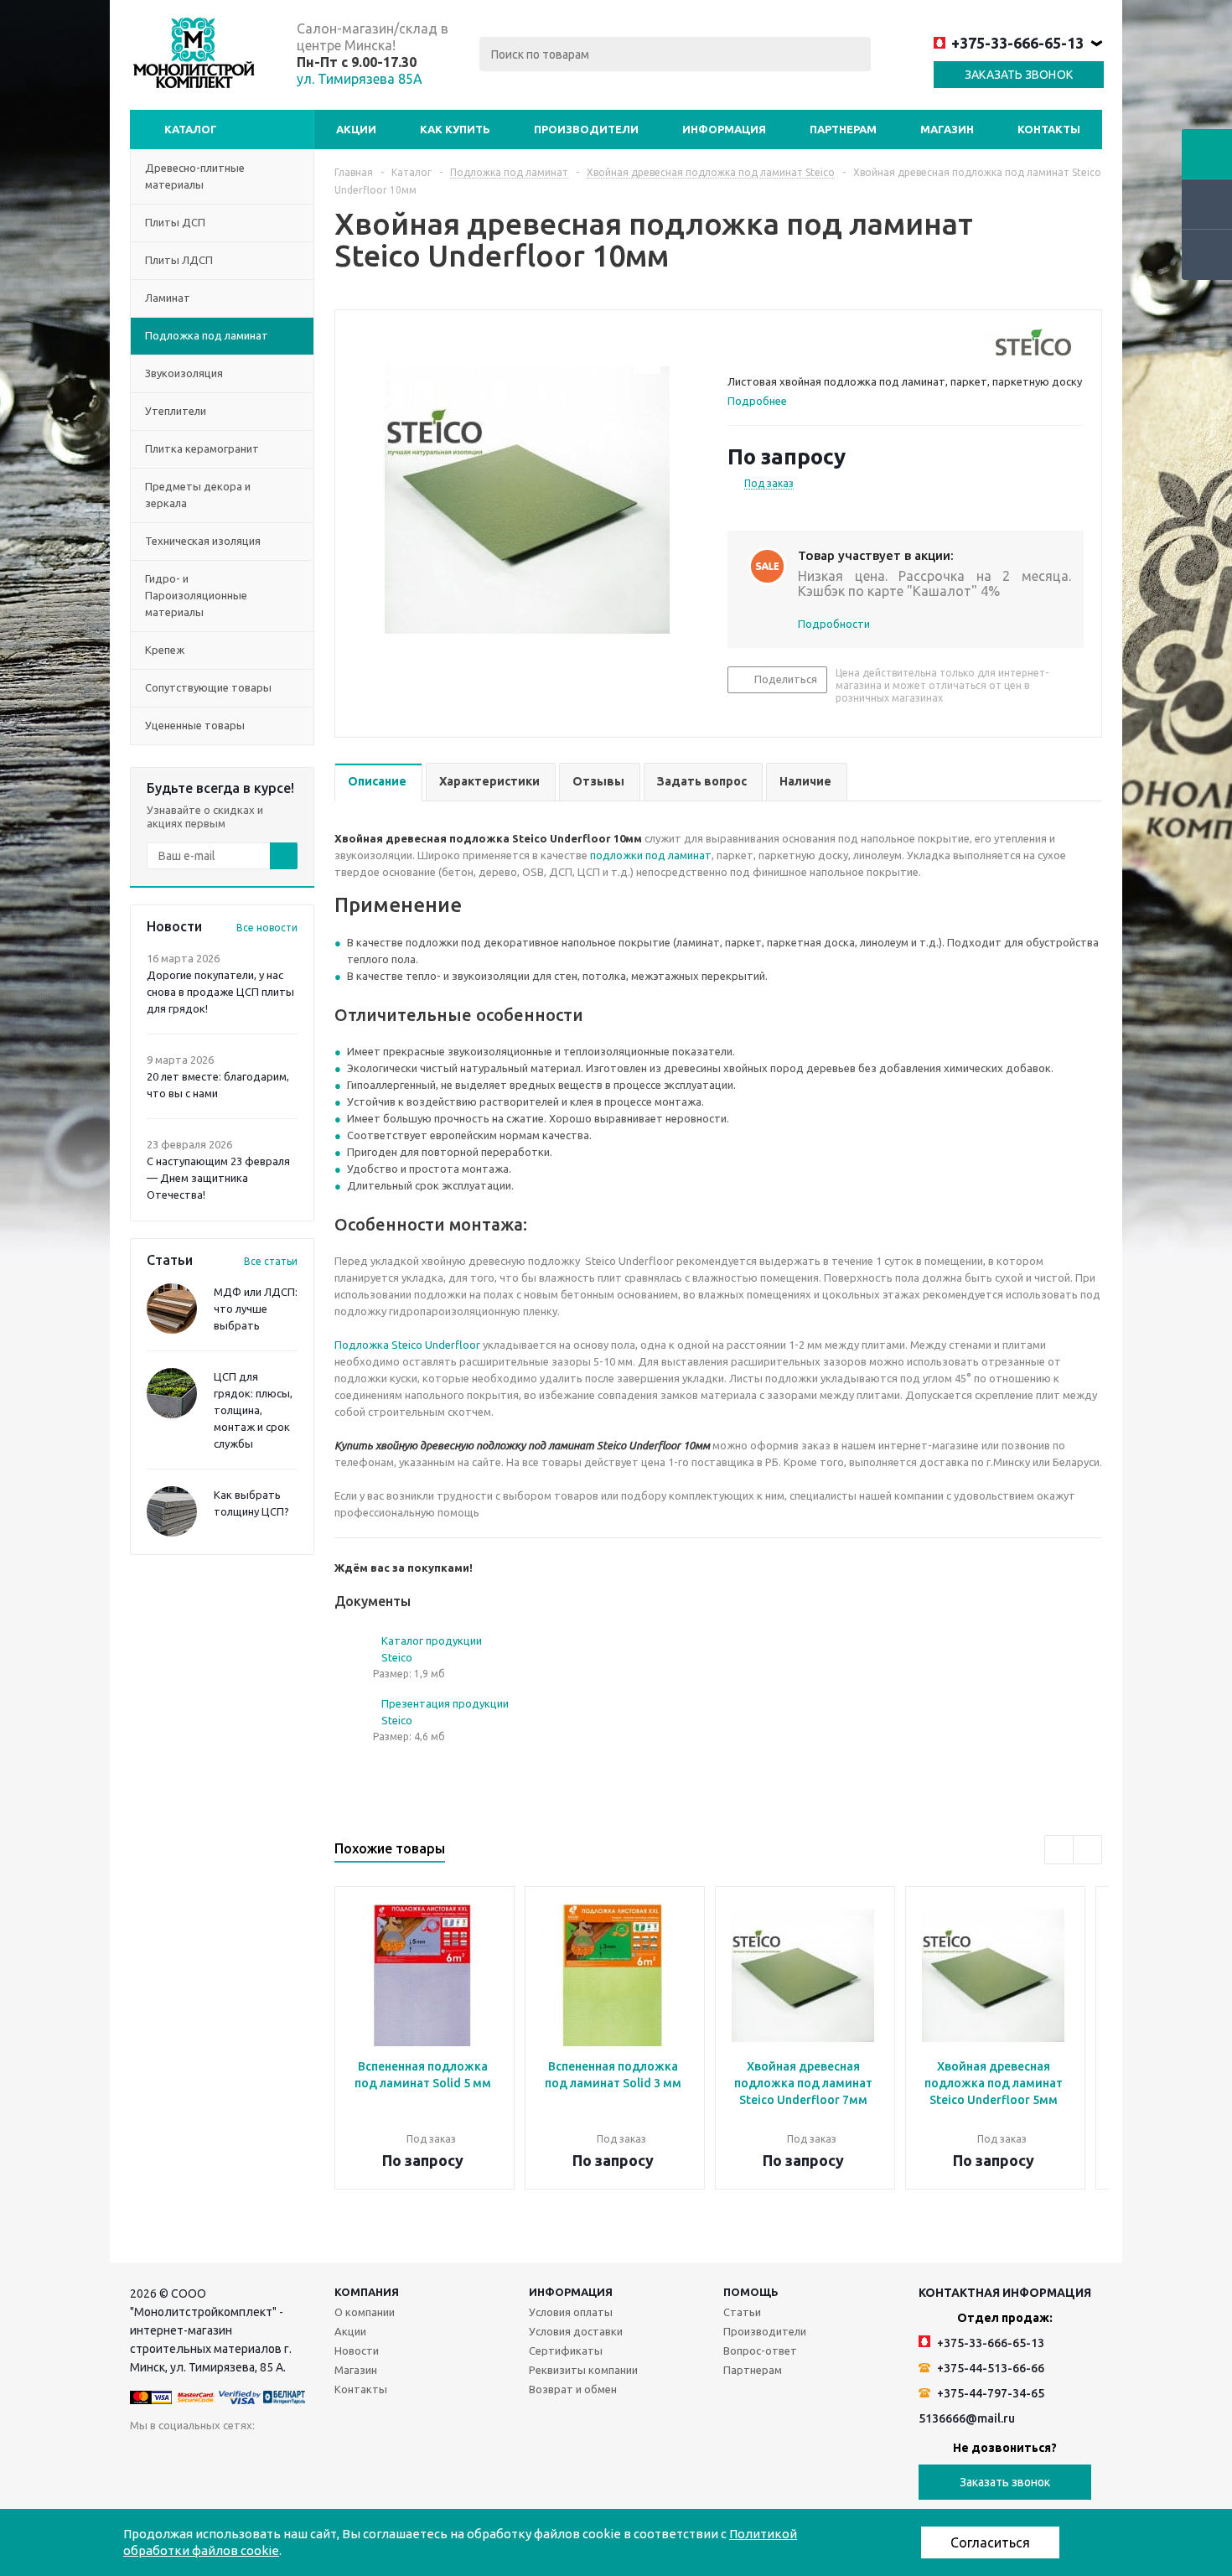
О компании (365, 2312)
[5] (799, 342)
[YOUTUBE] (315, 2457)
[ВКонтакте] (143, 2457)
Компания (367, 2292)
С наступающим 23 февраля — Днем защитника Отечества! (218, 1178)
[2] (751, 342)
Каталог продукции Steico (432, 1649)
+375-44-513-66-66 (989, 2368)
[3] (767, 342)
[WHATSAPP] (418, 2457)
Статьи (742, 2312)
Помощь (751, 2292)
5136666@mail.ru (967, 2418)
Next (1087, 1850)
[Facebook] (212, 2457)
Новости (357, 2351)
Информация (724, 129)
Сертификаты (566, 2351)
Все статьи (271, 1261)
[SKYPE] (452, 2457)
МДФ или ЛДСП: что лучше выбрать (256, 1309)
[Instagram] (280, 2457)
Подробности (834, 624)
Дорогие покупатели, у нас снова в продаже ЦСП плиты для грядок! (220, 992)
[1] (735, 342)
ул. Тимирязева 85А (360, 79)
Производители (586, 129)
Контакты (1049, 129)
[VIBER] (383, 2457)
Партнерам (843, 129)
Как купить (455, 129)
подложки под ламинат (651, 855)
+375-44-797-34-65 (989, 2393)
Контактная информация (1005, 2293)
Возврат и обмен (573, 2389)
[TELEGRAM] (349, 2457)
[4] (783, 342)
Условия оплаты (571, 2312)
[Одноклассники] (177, 2457)
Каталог (191, 129)
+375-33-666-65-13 (1017, 43)
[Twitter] (246, 2457)
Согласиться (990, 2542)
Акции (356, 129)
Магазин (947, 129)
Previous (1059, 1850)
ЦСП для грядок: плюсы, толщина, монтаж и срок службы (253, 1410)
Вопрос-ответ (760, 2351)
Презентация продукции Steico (445, 1712)
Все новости (267, 928)
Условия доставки (576, 2331)
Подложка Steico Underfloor (407, 1345)
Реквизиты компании (583, 2370)
